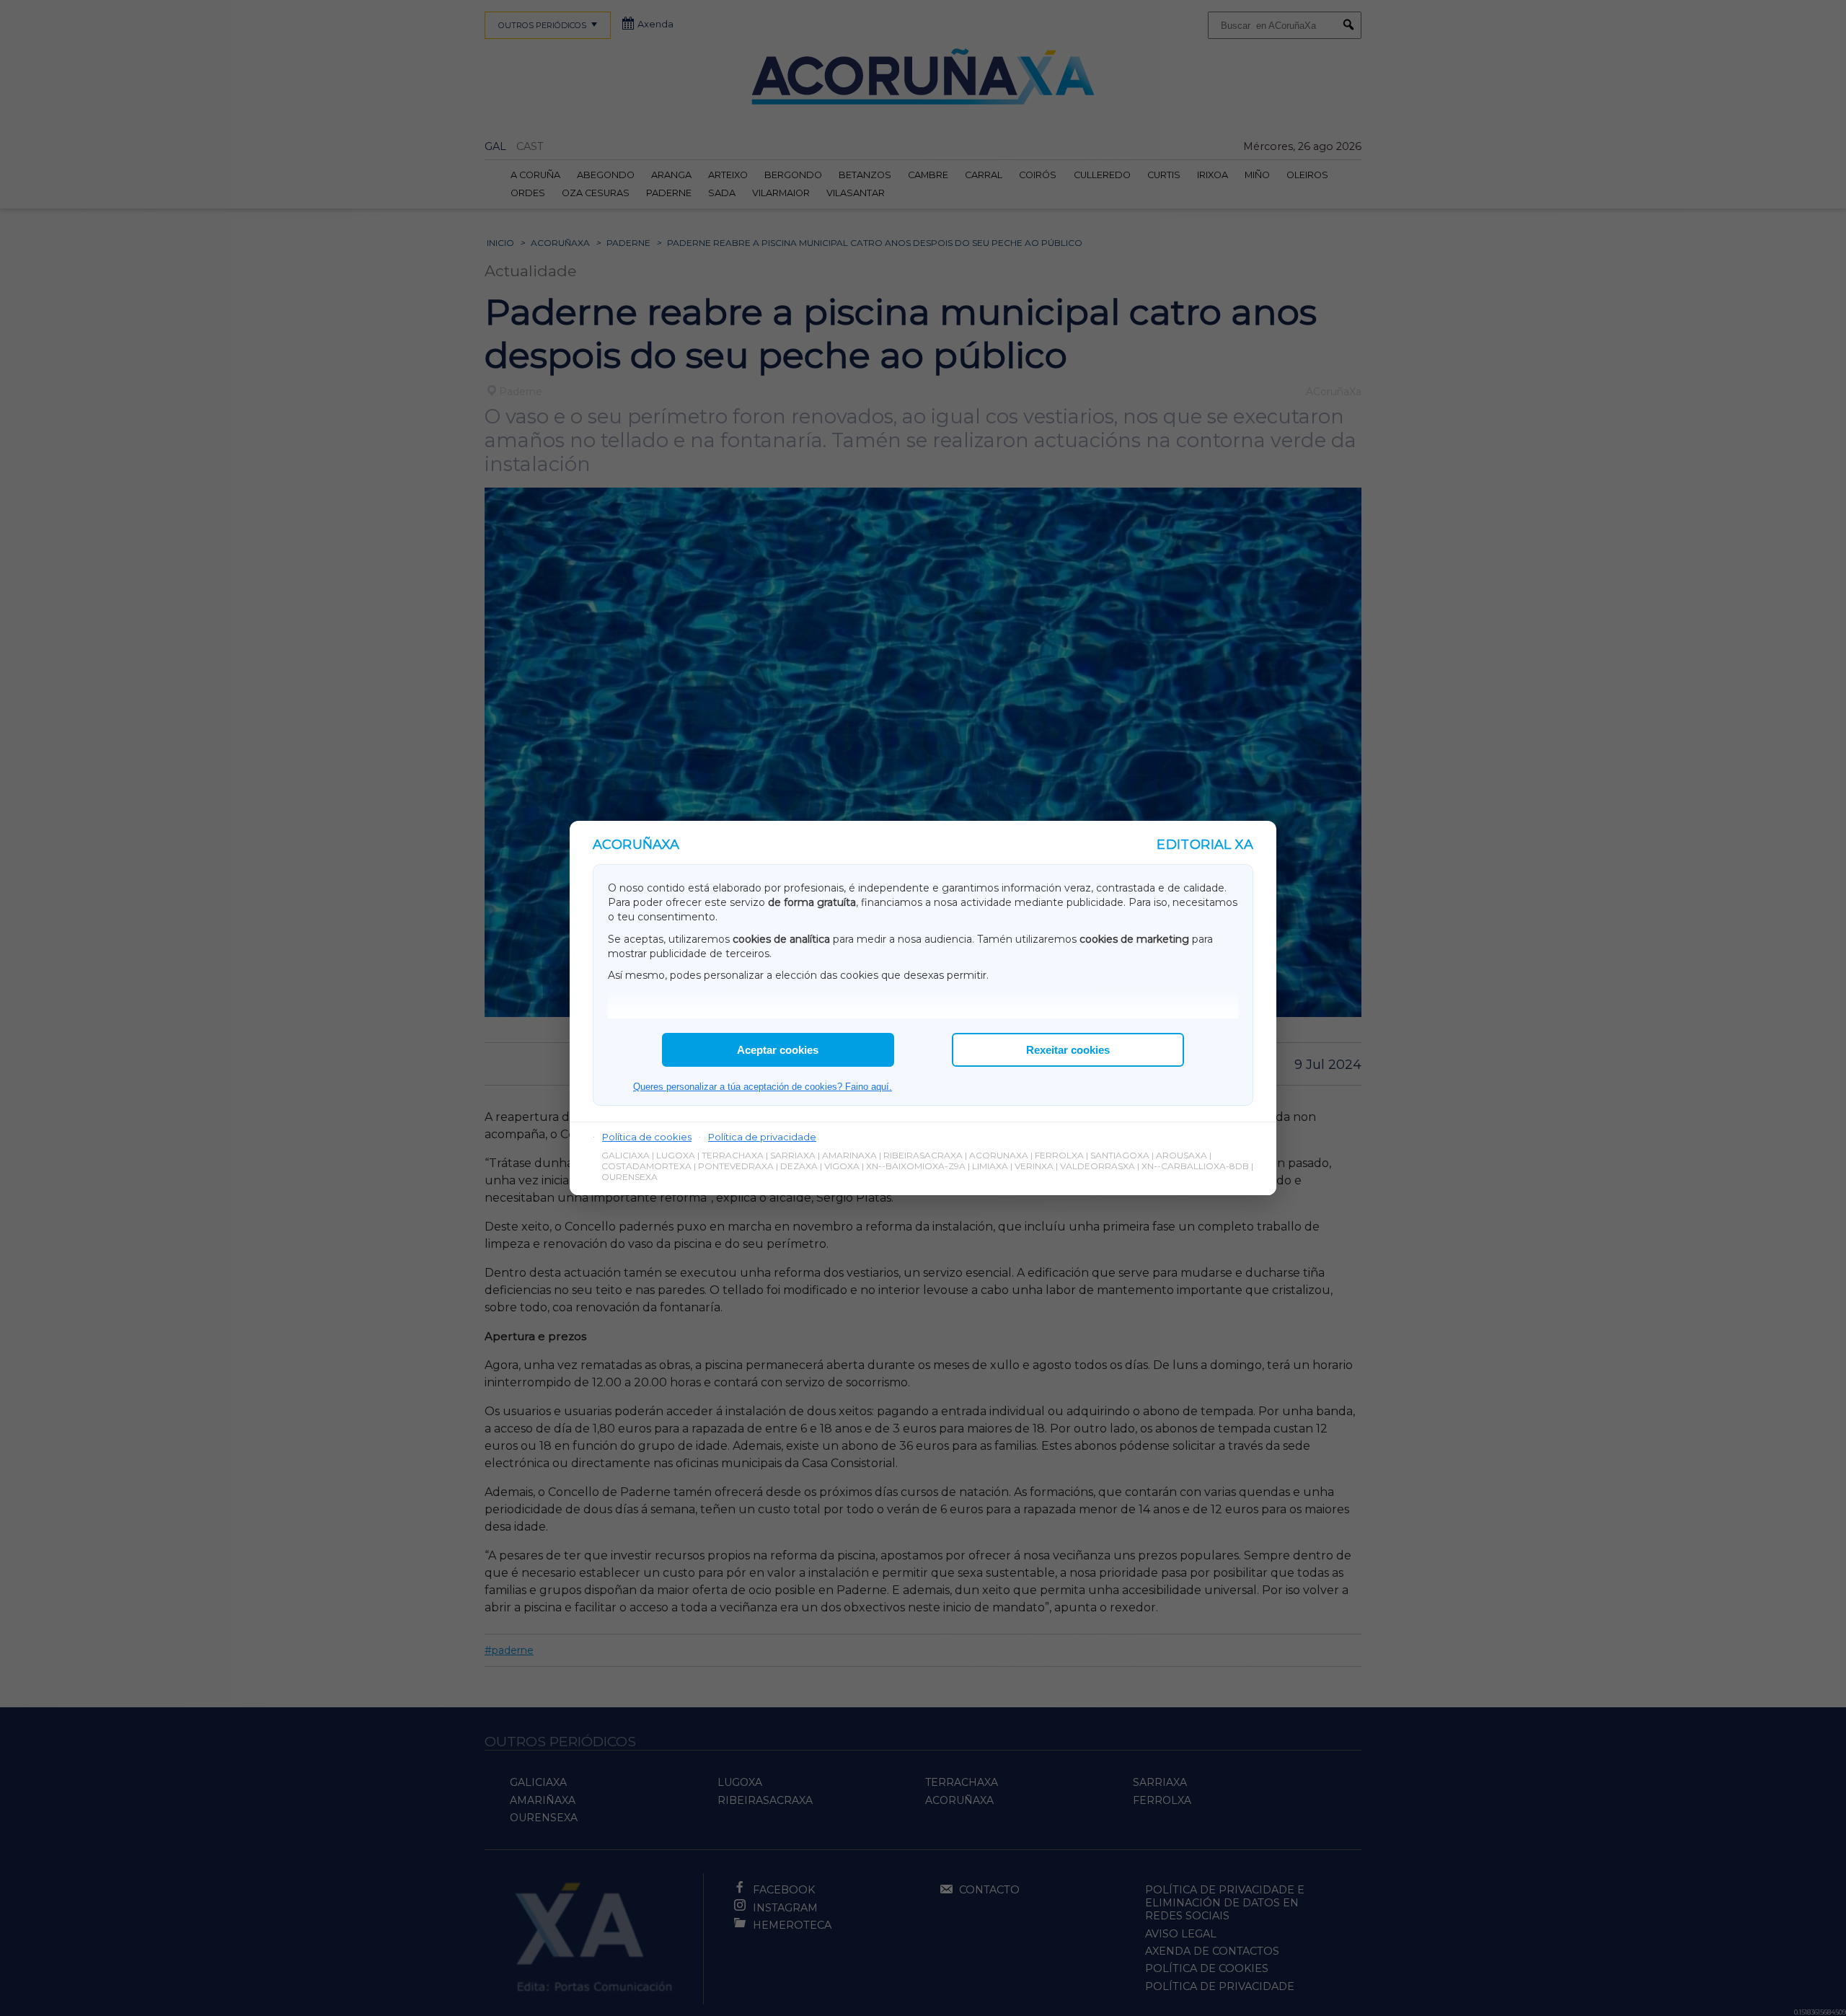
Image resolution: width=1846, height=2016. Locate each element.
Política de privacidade (762, 1137)
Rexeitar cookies (1068, 1050)
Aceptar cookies (778, 1050)
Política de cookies (647, 1137)
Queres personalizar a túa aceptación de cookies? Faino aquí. (763, 1087)
